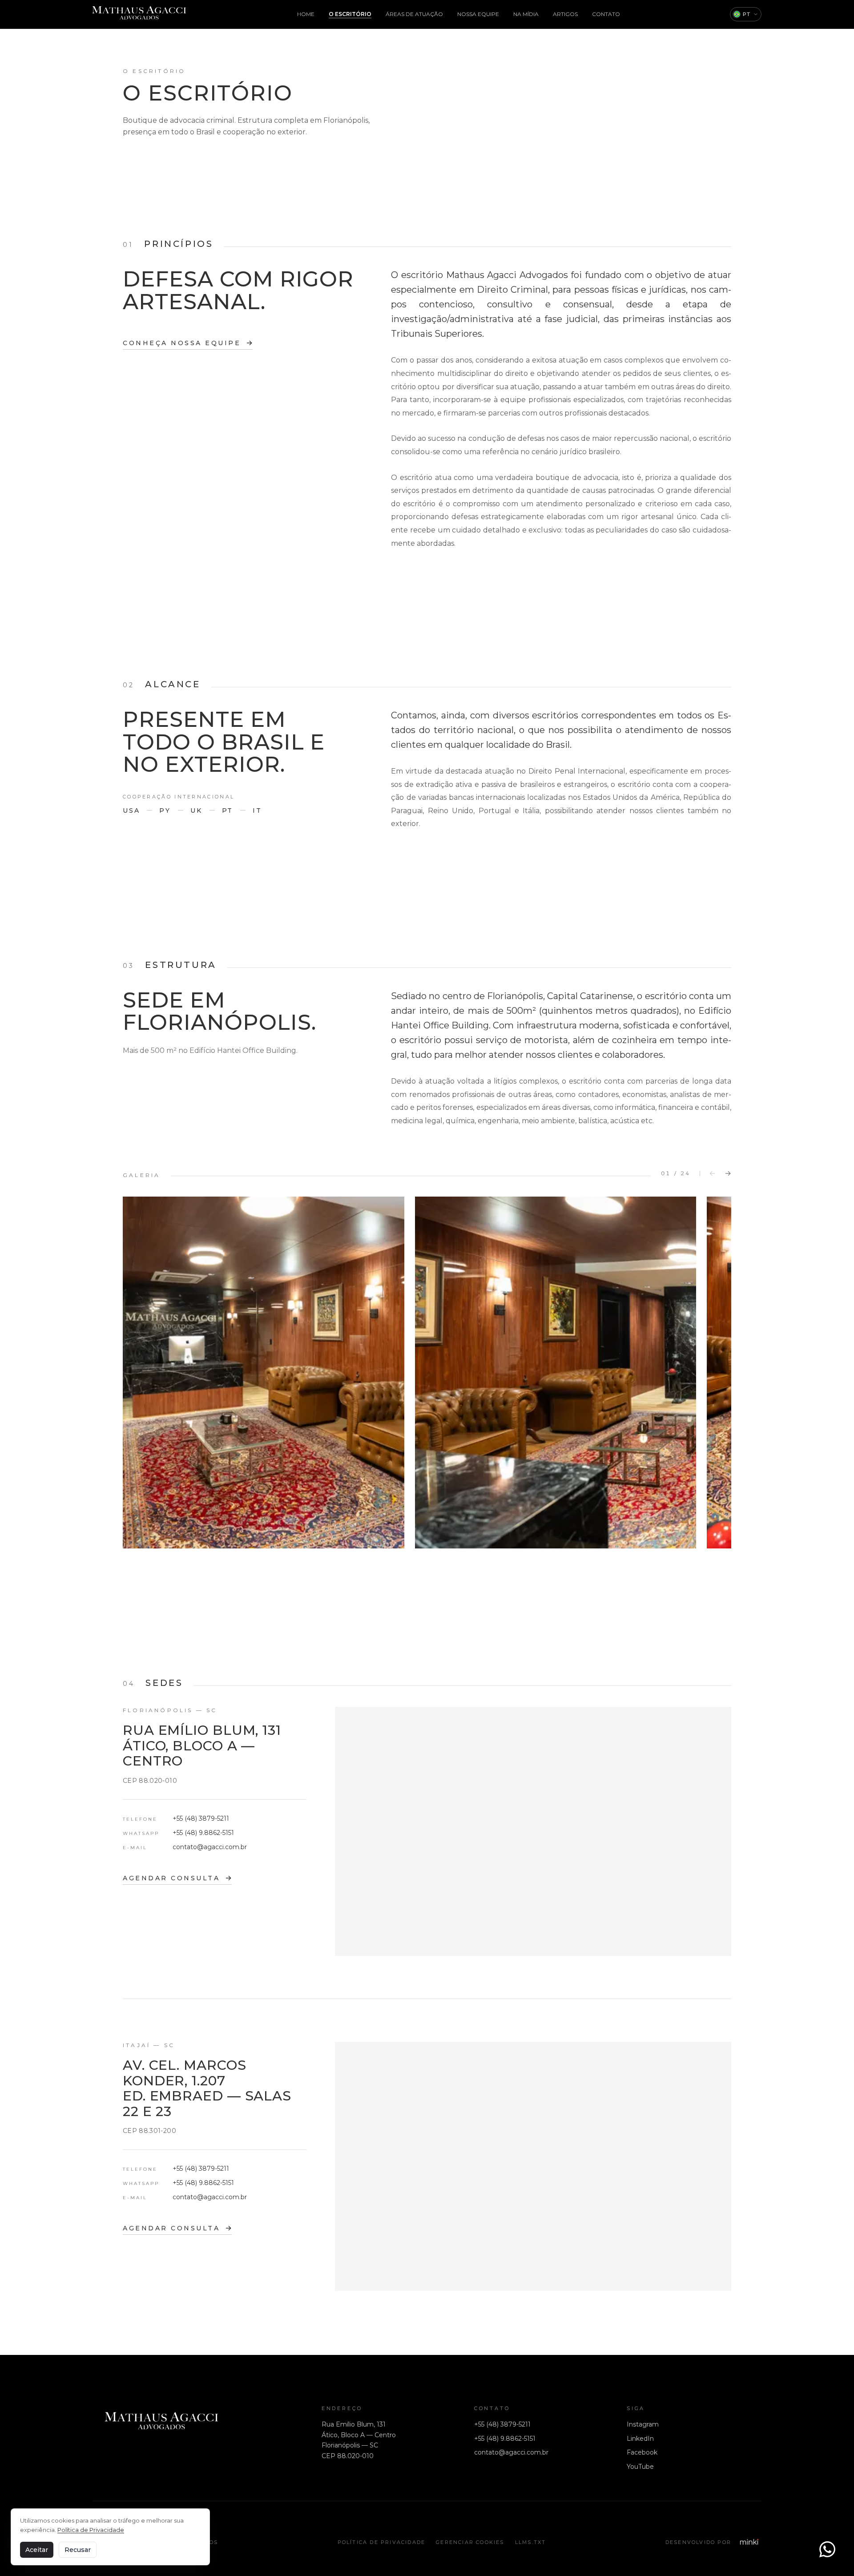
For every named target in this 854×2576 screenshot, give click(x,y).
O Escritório (350, 14)
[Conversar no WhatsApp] (827, 2549)
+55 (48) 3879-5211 (201, 1818)
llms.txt (531, 2542)
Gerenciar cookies (470, 2542)
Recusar (78, 2550)
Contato (606, 14)
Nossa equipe (478, 14)
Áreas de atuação (414, 14)
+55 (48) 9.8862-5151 (203, 1833)
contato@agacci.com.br (210, 1847)
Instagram (643, 2424)
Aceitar (37, 2550)
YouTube (640, 2467)
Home (306, 14)
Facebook (642, 2452)
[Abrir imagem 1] (264, 1373)
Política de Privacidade (382, 2542)
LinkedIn (640, 2439)
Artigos (565, 14)
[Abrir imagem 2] (556, 1373)
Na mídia (526, 14)
